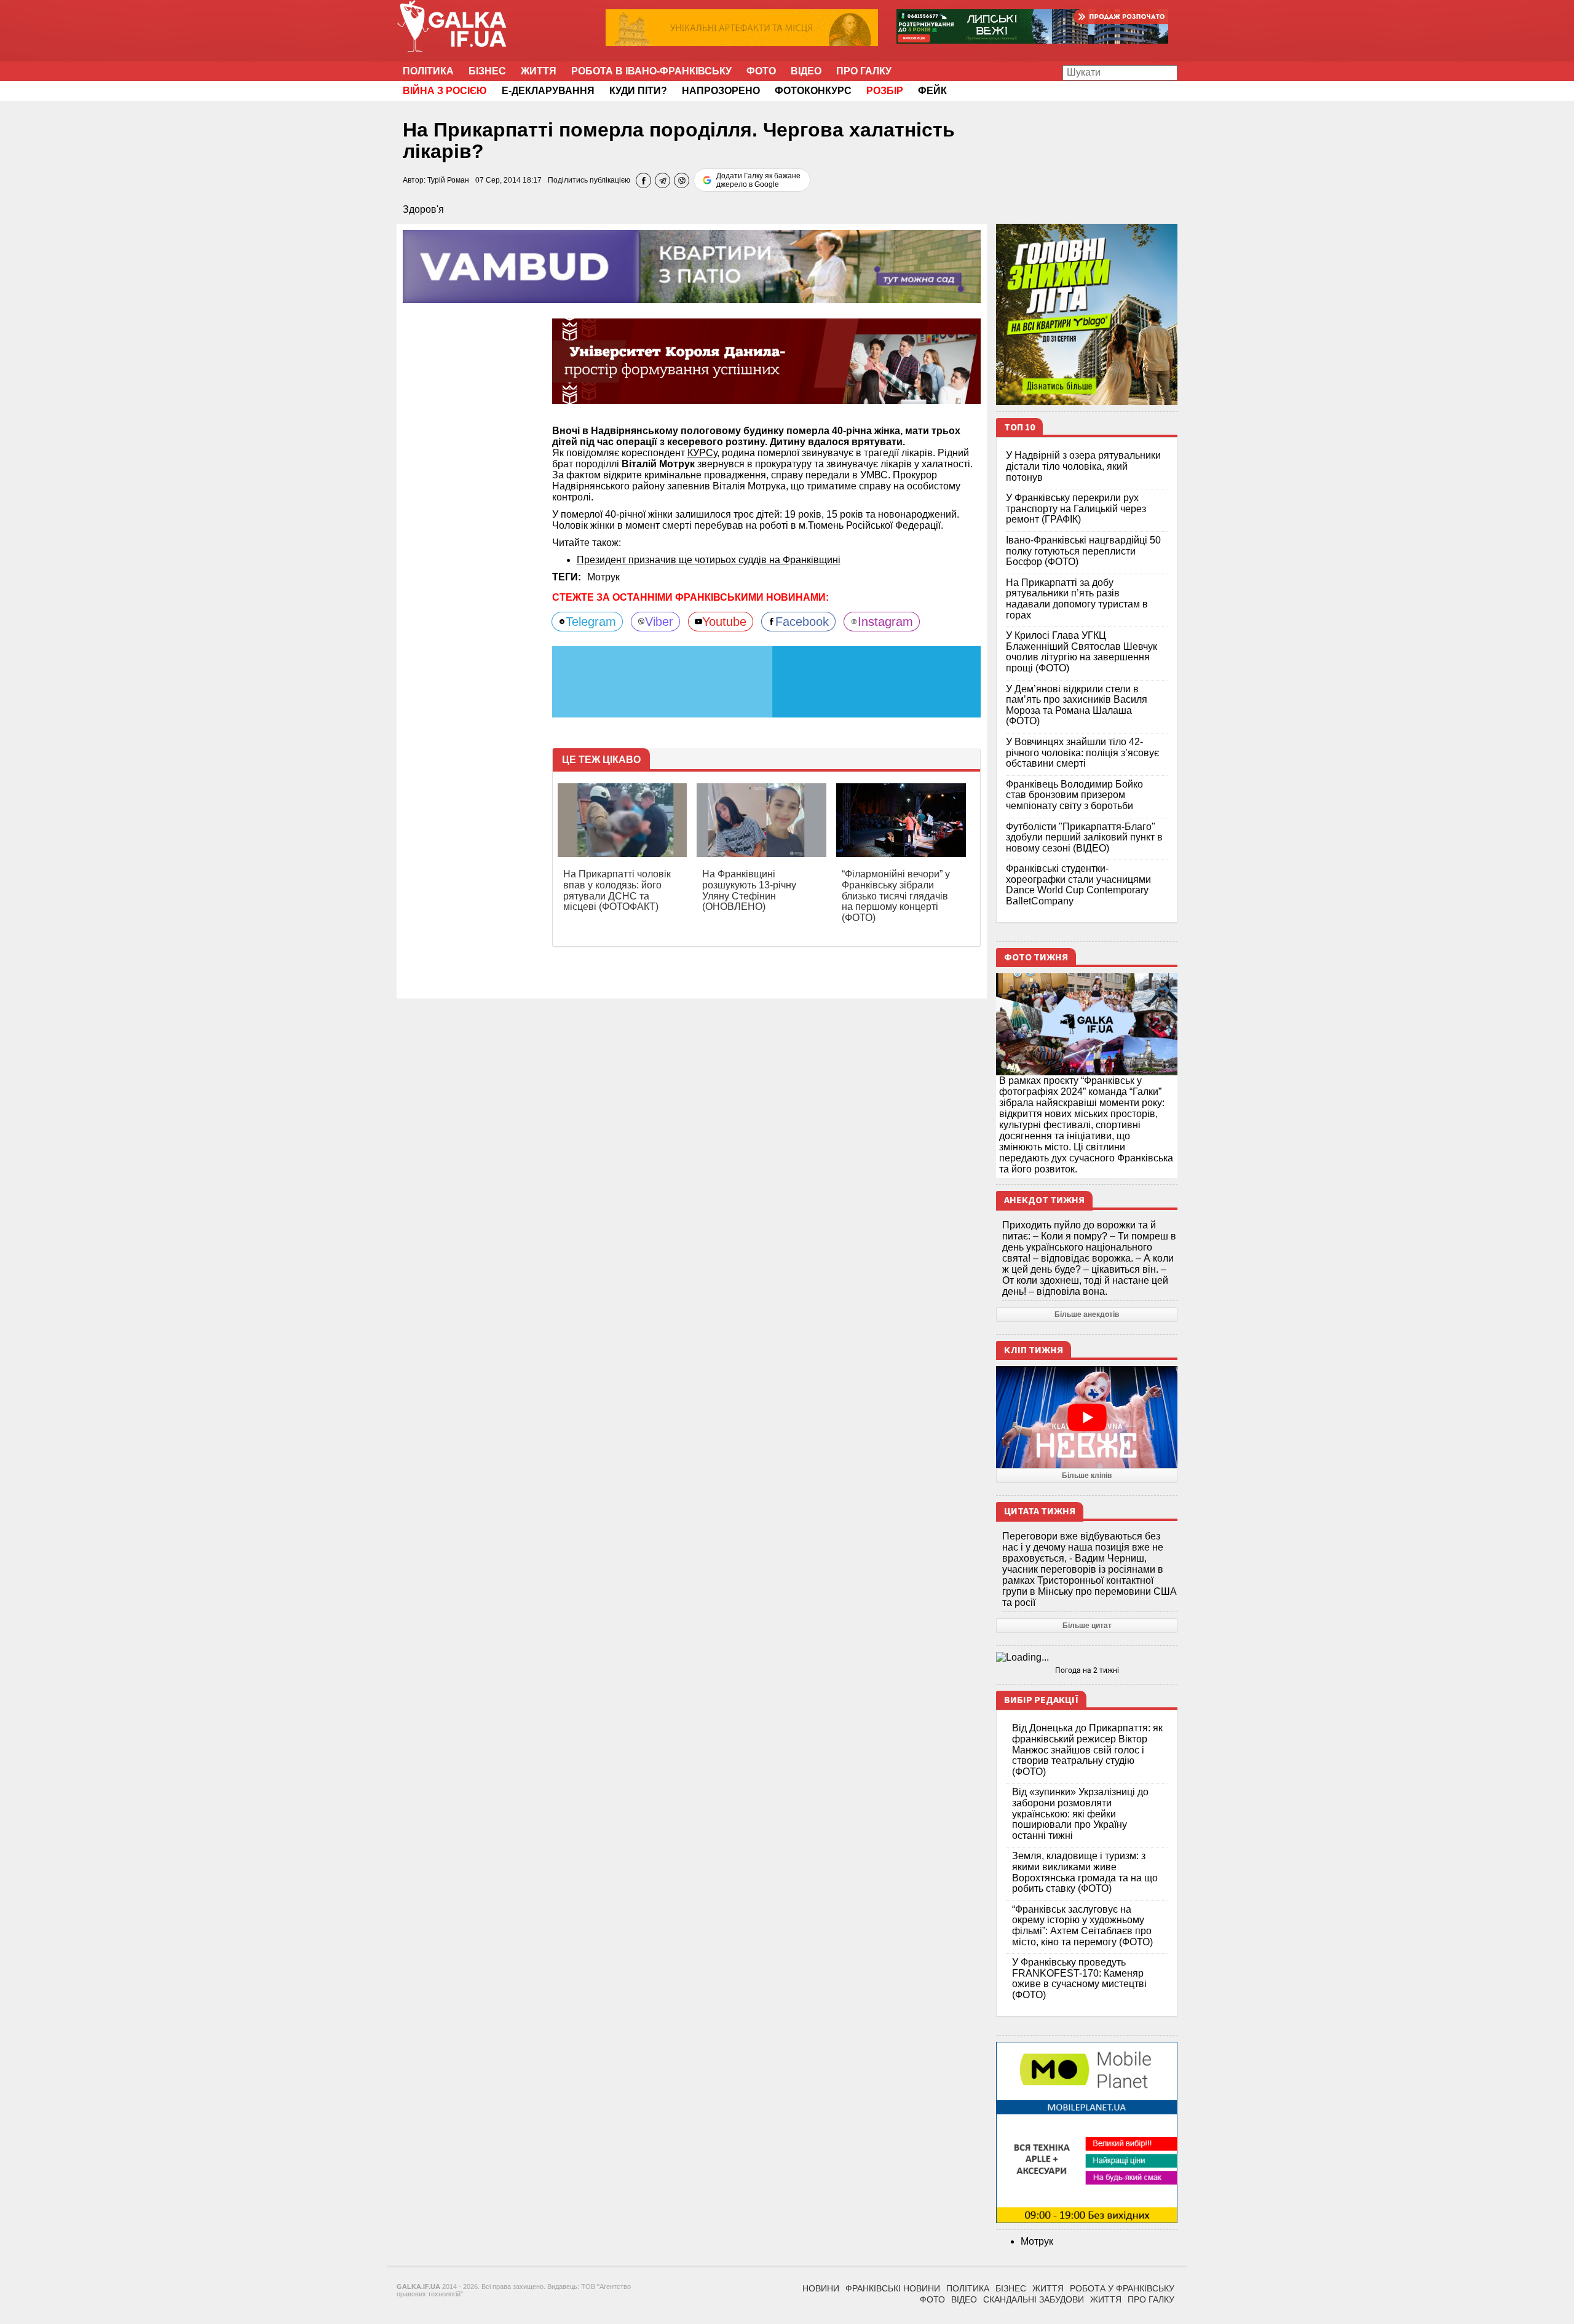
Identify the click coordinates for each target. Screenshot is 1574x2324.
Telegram (591, 622)
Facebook (802, 622)
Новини (821, 2288)
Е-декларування (548, 91)
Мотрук (603, 577)
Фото (761, 71)
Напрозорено (721, 91)
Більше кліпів (1087, 1476)
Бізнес (487, 71)
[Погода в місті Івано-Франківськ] (1087, 1658)
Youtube (724, 622)
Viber (659, 622)
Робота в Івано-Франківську (651, 71)
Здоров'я (423, 209)
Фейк (932, 91)
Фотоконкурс (813, 91)
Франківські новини (893, 2288)
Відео (806, 71)
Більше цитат (1087, 1626)
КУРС (700, 453)
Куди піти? (638, 91)
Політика (428, 71)
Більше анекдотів (1087, 1314)
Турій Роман (448, 180)
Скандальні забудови (1034, 2299)
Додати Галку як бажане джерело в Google (758, 180)
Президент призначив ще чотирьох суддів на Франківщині (709, 560)
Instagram (885, 622)
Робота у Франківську (1122, 2288)
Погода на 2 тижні (1087, 1670)
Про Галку (864, 71)
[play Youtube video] (1087, 1417)
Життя (539, 71)
